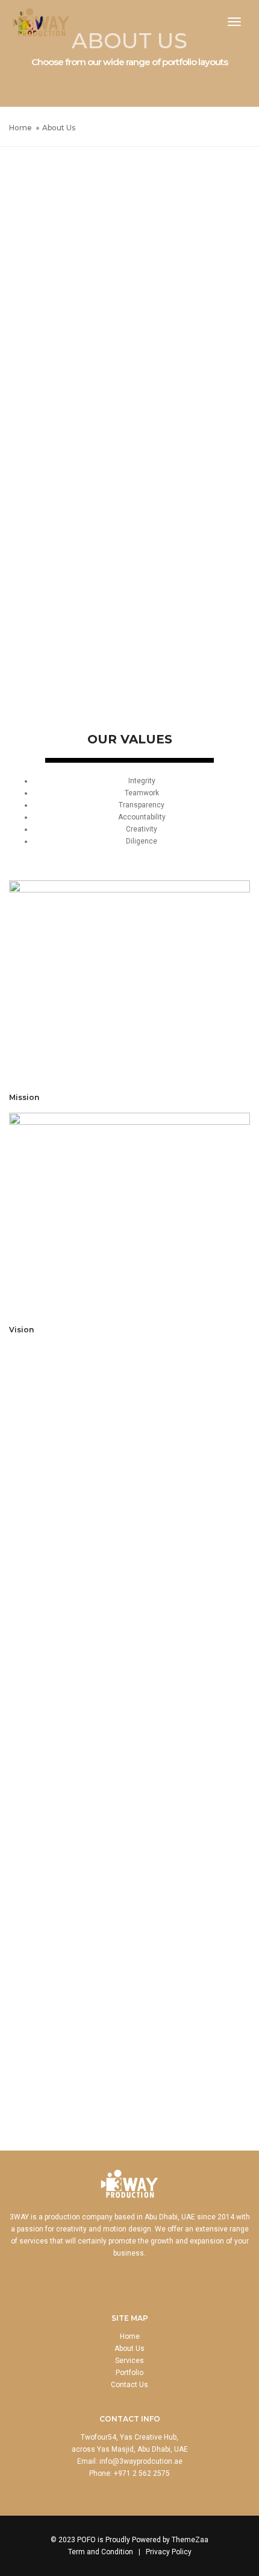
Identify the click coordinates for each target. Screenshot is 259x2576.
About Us (129, 2349)
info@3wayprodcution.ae (141, 2461)
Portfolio (129, 2373)
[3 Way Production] (41, 22)
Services (129, 2361)
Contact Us (129, 2385)
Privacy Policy (169, 2552)
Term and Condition (101, 2552)
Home (130, 2336)
